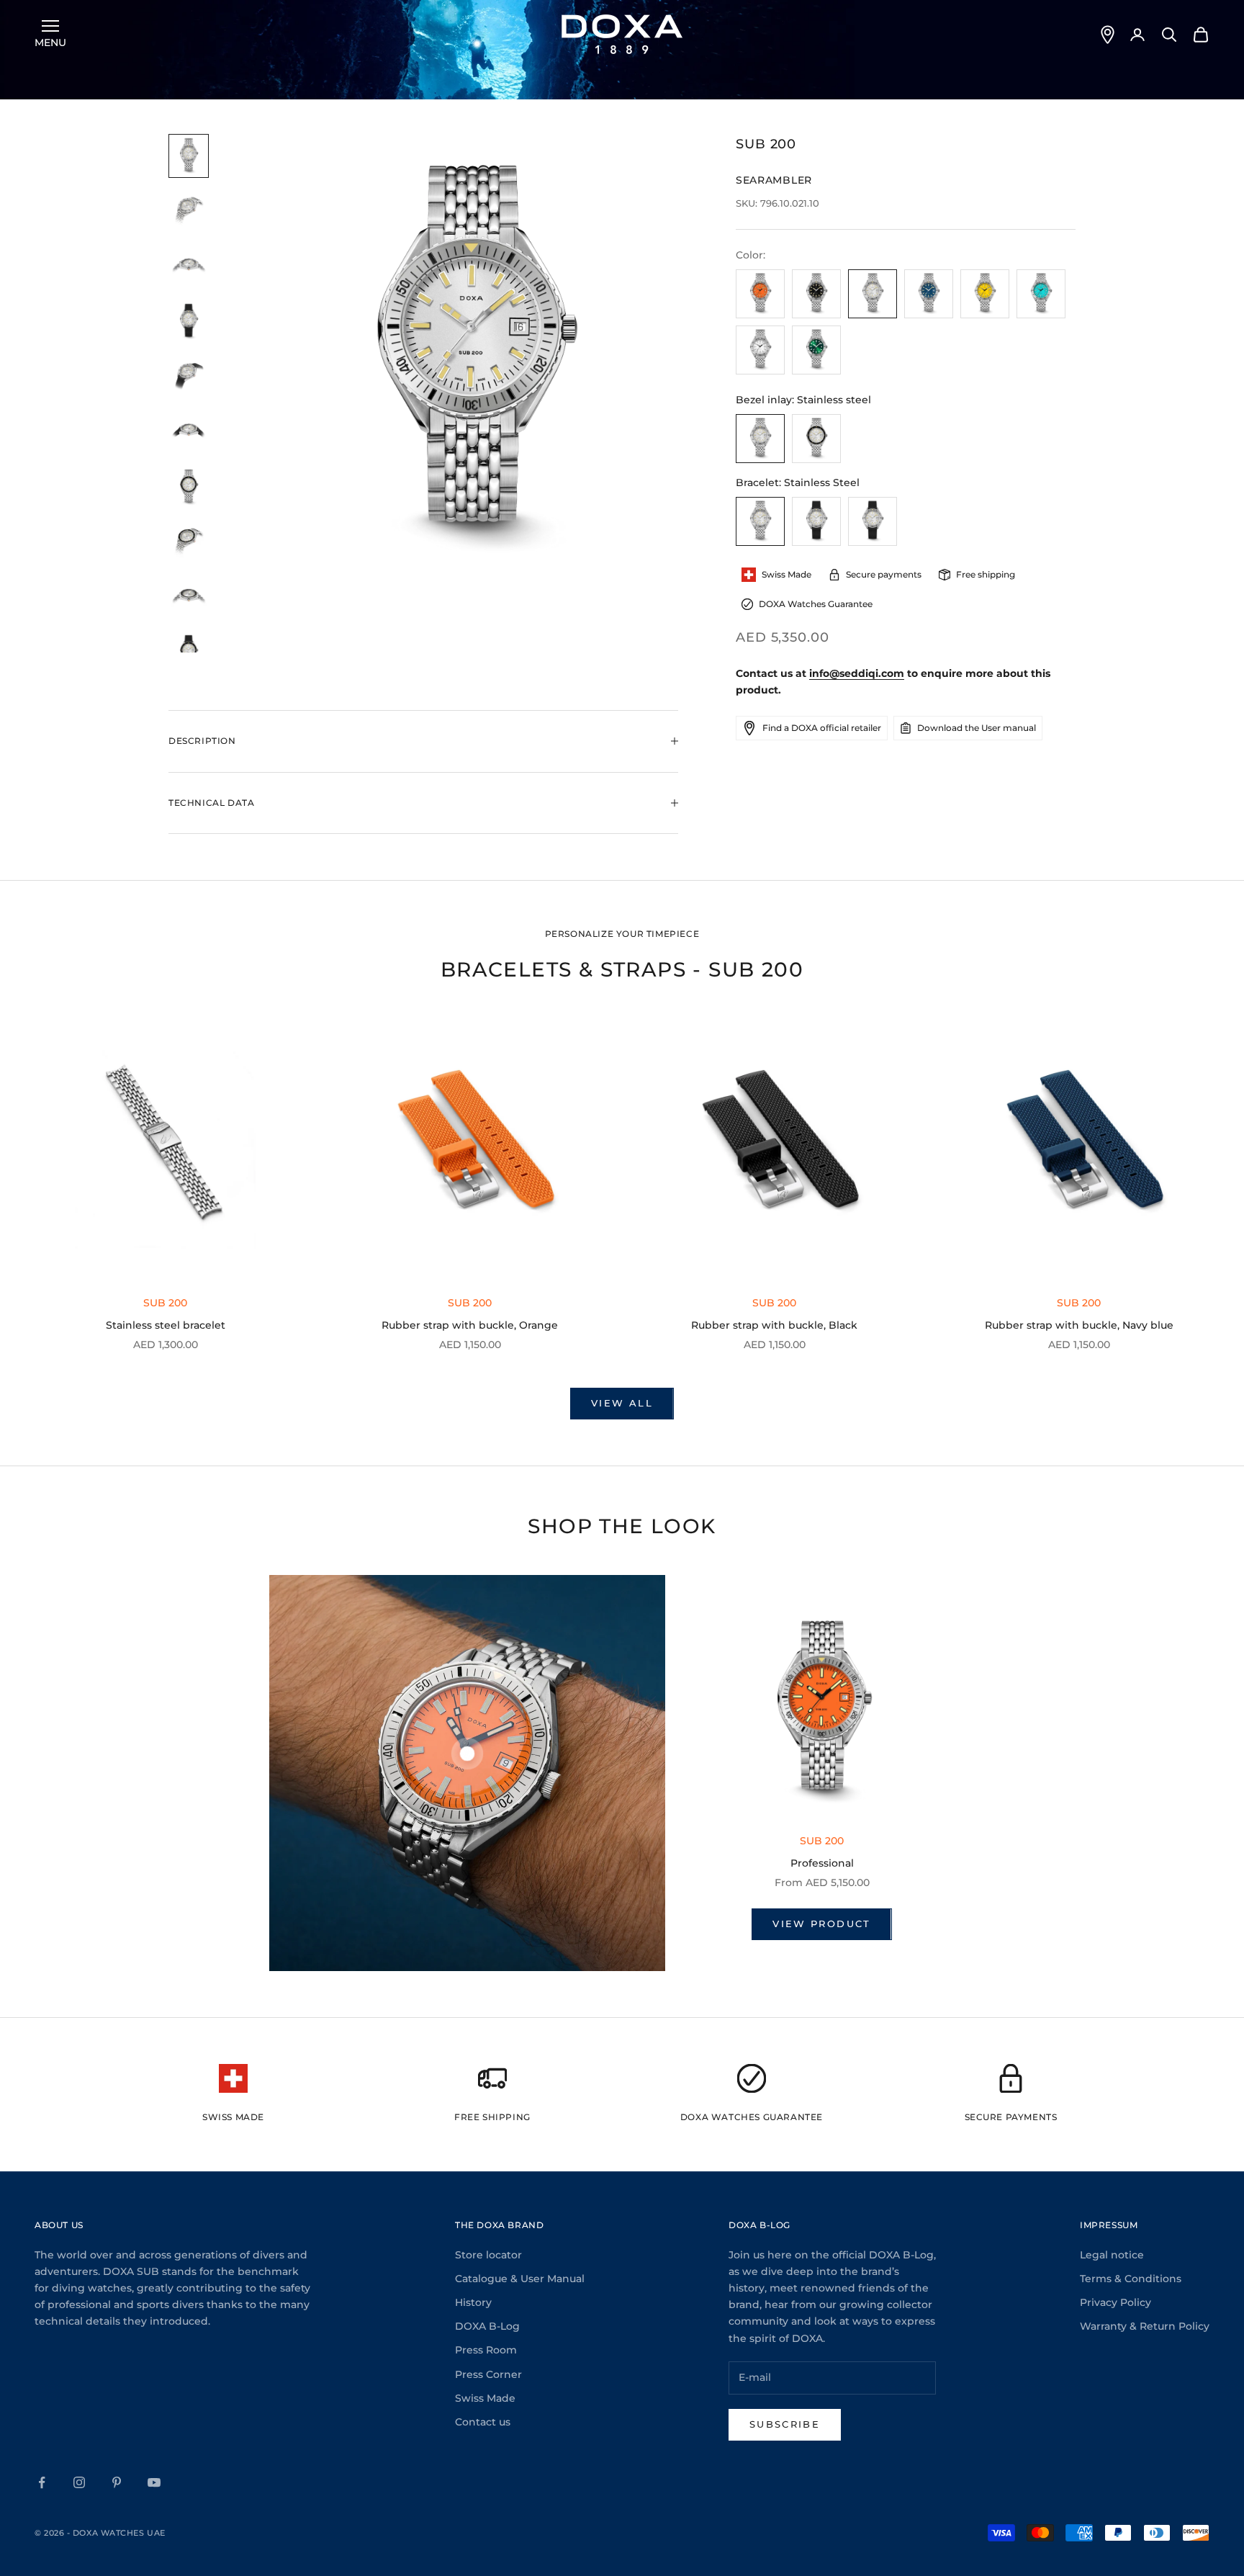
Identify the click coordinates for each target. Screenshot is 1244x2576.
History (473, 2302)
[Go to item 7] (189, 487)
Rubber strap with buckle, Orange (470, 1325)
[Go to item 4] (189, 322)
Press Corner (488, 2374)
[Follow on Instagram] (79, 2482)
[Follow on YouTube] (154, 2482)
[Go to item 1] (189, 156)
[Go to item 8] (189, 543)
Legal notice (1112, 2255)
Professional (822, 1863)
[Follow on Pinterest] (117, 2482)
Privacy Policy (1115, 2302)
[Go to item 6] (189, 432)
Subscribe (785, 2424)
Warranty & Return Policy (1145, 2326)
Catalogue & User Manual (520, 2279)
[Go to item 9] (189, 597)
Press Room (486, 2350)
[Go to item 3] (189, 267)
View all (622, 1403)
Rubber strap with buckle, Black (774, 1325)
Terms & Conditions (1131, 2279)
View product (821, 1924)
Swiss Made (485, 2398)
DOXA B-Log (487, 2326)
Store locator (488, 2255)
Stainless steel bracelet (166, 1325)
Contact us (483, 2422)
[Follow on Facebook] (42, 2482)
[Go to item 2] (189, 211)
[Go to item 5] (189, 377)
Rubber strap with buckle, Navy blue (1079, 1325)
